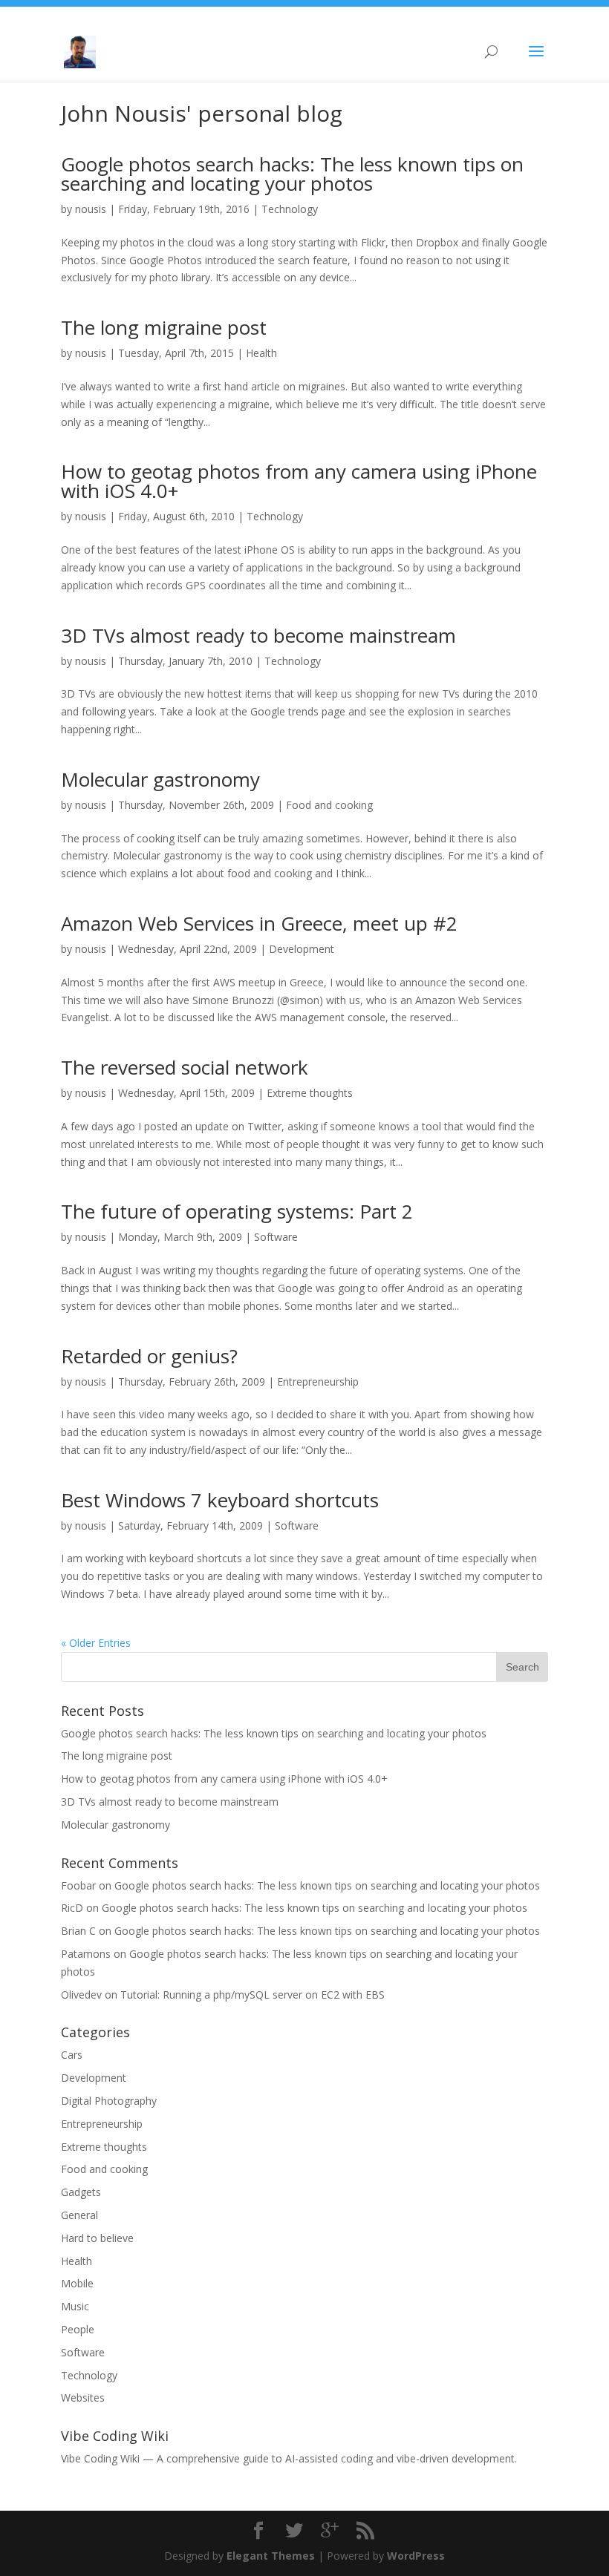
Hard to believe (97, 2238)
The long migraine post (164, 327)
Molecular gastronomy (160, 779)
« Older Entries (96, 1643)
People (78, 2329)
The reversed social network (185, 1067)
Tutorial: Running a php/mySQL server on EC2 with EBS (253, 1995)
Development (302, 949)
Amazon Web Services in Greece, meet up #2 (259, 923)
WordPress (416, 2556)
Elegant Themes (271, 2556)
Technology (290, 209)
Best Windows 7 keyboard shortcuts (220, 1500)
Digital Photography (109, 2101)
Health (261, 353)
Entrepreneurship (318, 1382)
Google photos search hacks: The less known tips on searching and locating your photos (292, 174)
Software (276, 1237)
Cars (72, 2055)
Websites (83, 2398)
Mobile (77, 2283)
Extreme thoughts (310, 1093)
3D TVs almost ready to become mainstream (258, 635)
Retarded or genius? (149, 1356)
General (79, 2215)
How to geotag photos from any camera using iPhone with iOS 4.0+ (299, 481)
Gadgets (81, 2192)
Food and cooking (329, 805)
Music (75, 2306)
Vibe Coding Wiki (100, 2458)
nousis (91, 209)
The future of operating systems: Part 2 (237, 1211)
